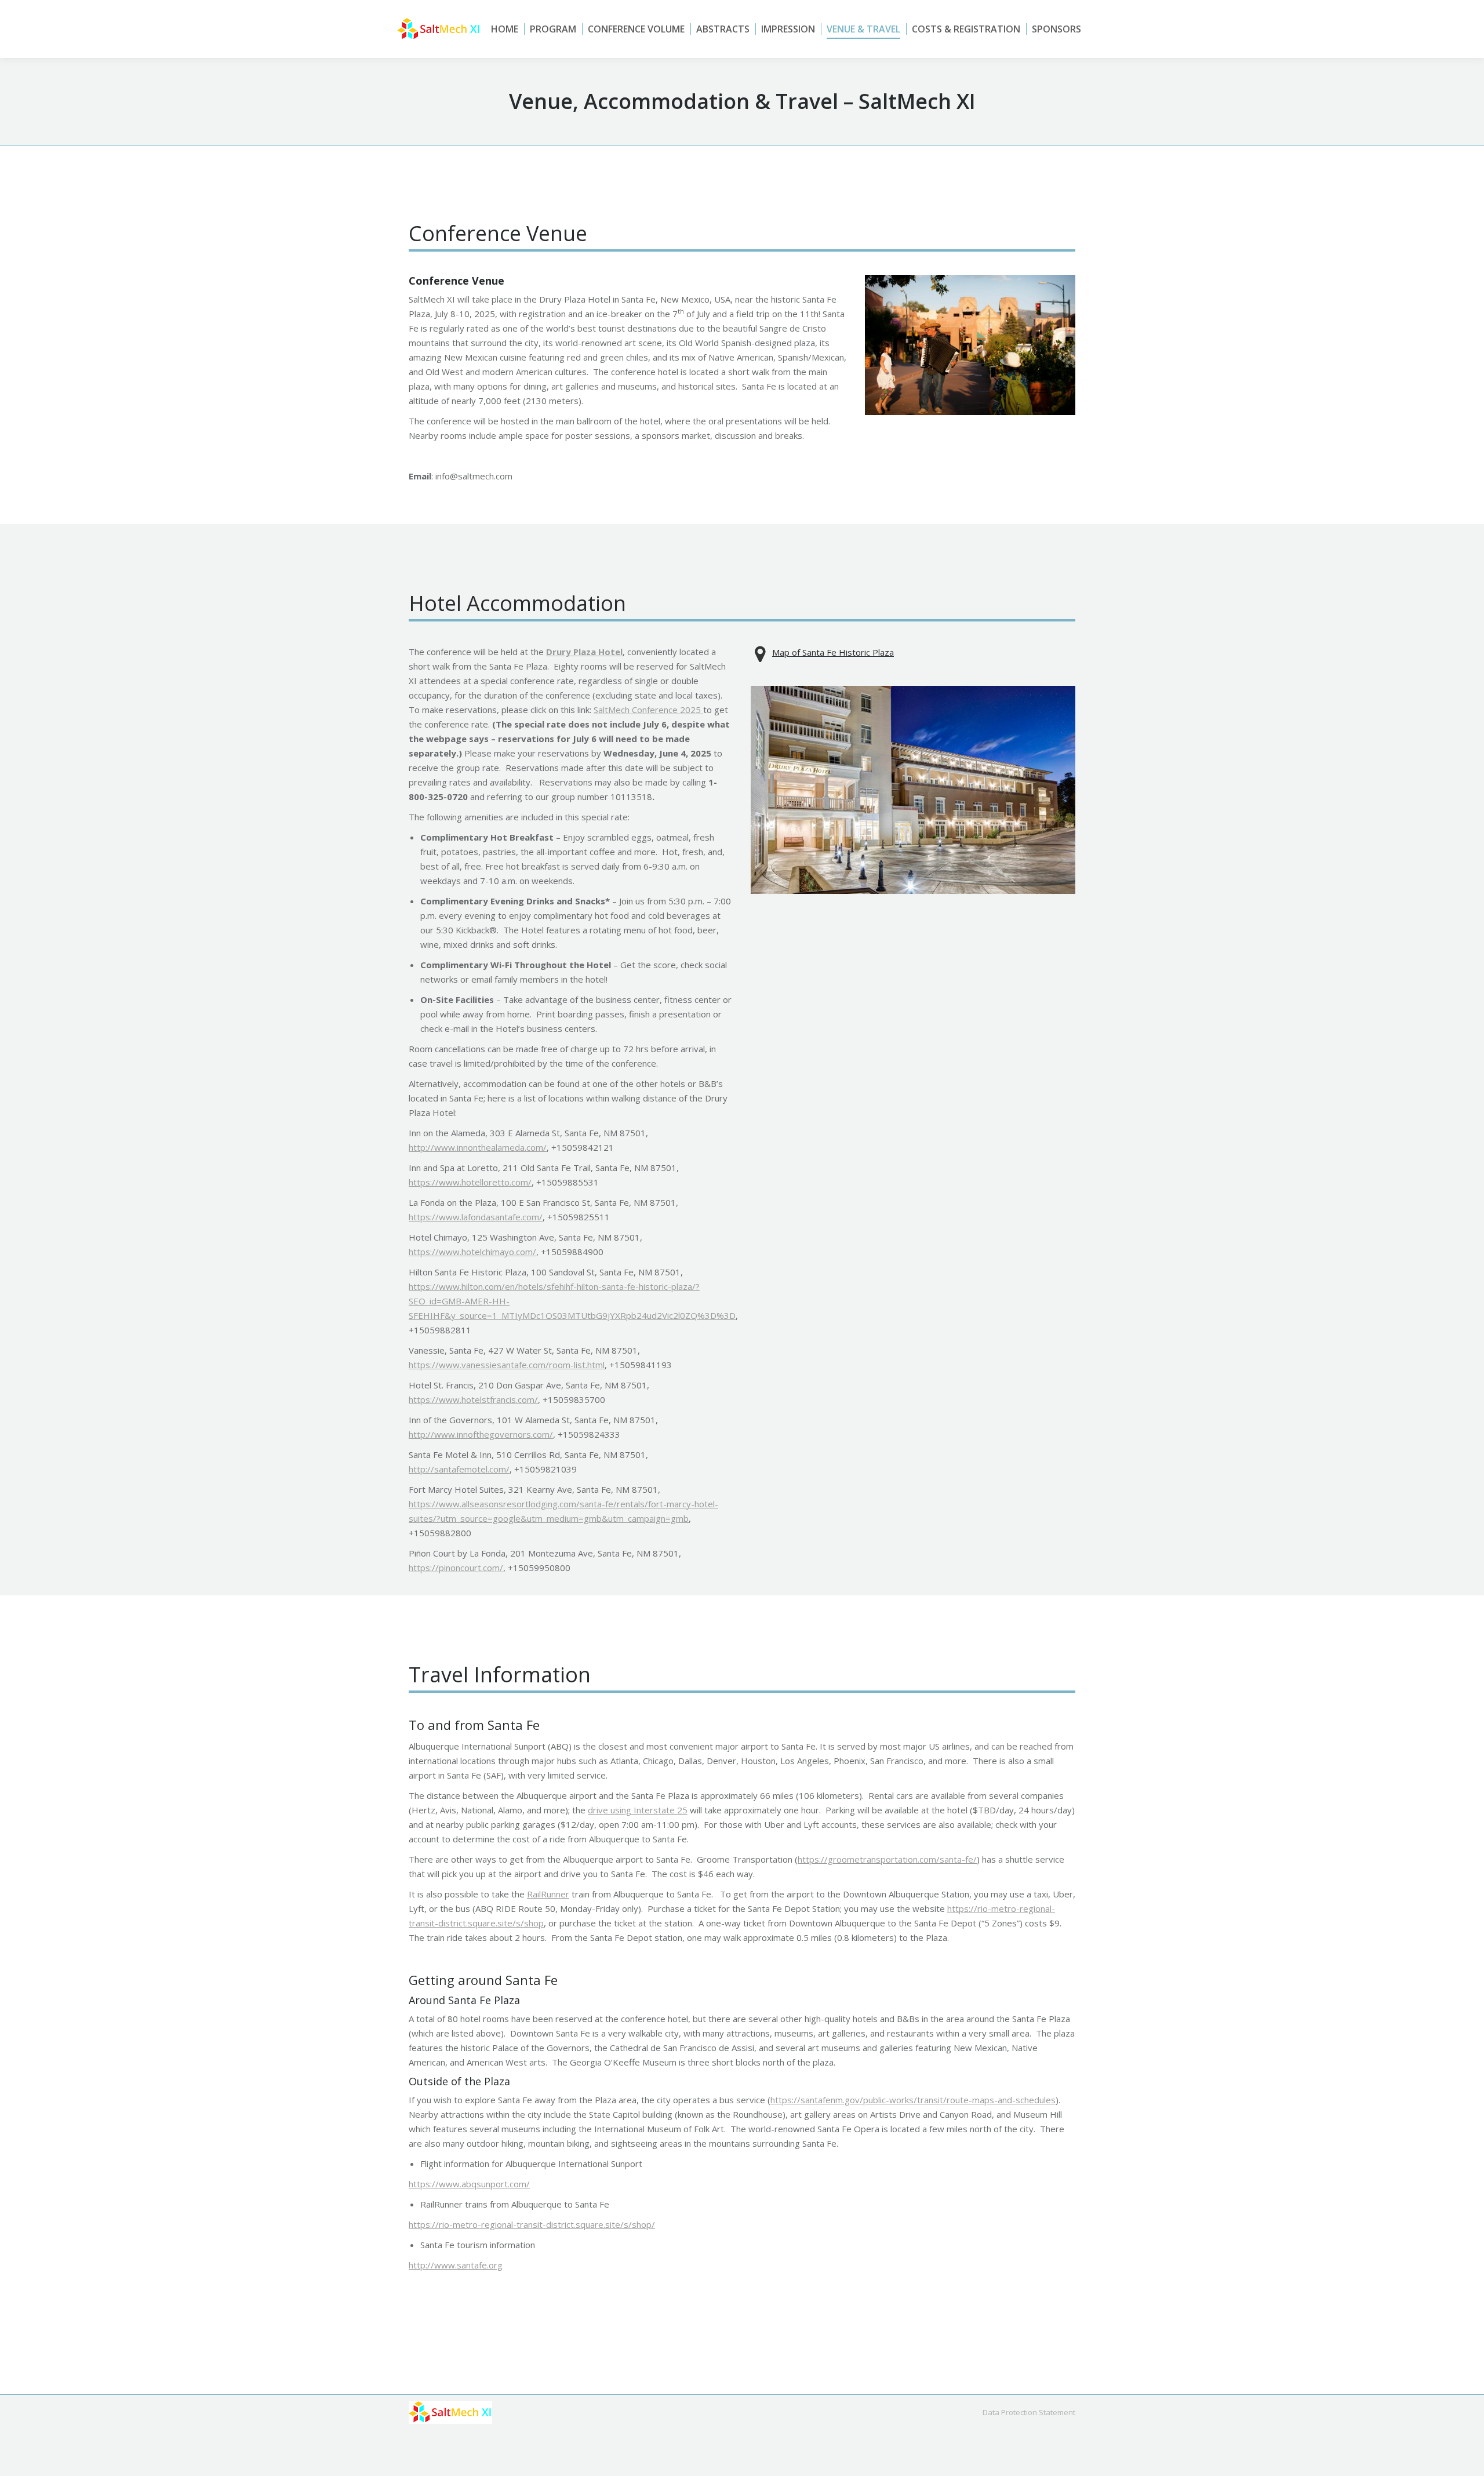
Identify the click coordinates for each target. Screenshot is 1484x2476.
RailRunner (548, 1894)
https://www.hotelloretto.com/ (470, 1182)
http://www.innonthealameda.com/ (478, 1147)
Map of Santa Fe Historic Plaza (833, 652)
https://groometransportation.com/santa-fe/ (887, 1859)
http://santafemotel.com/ (459, 1469)
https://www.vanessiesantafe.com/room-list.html (507, 1365)
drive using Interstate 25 (638, 1810)
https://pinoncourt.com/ (456, 1568)
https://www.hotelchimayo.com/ (472, 1252)
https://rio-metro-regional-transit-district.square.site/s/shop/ (532, 2224)
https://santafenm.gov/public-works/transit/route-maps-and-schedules (913, 2100)
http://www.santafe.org (456, 2265)
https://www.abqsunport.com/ (469, 2184)
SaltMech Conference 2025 (648, 710)
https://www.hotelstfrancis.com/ (473, 1399)
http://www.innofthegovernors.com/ (481, 1434)
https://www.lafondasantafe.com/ (476, 1217)
